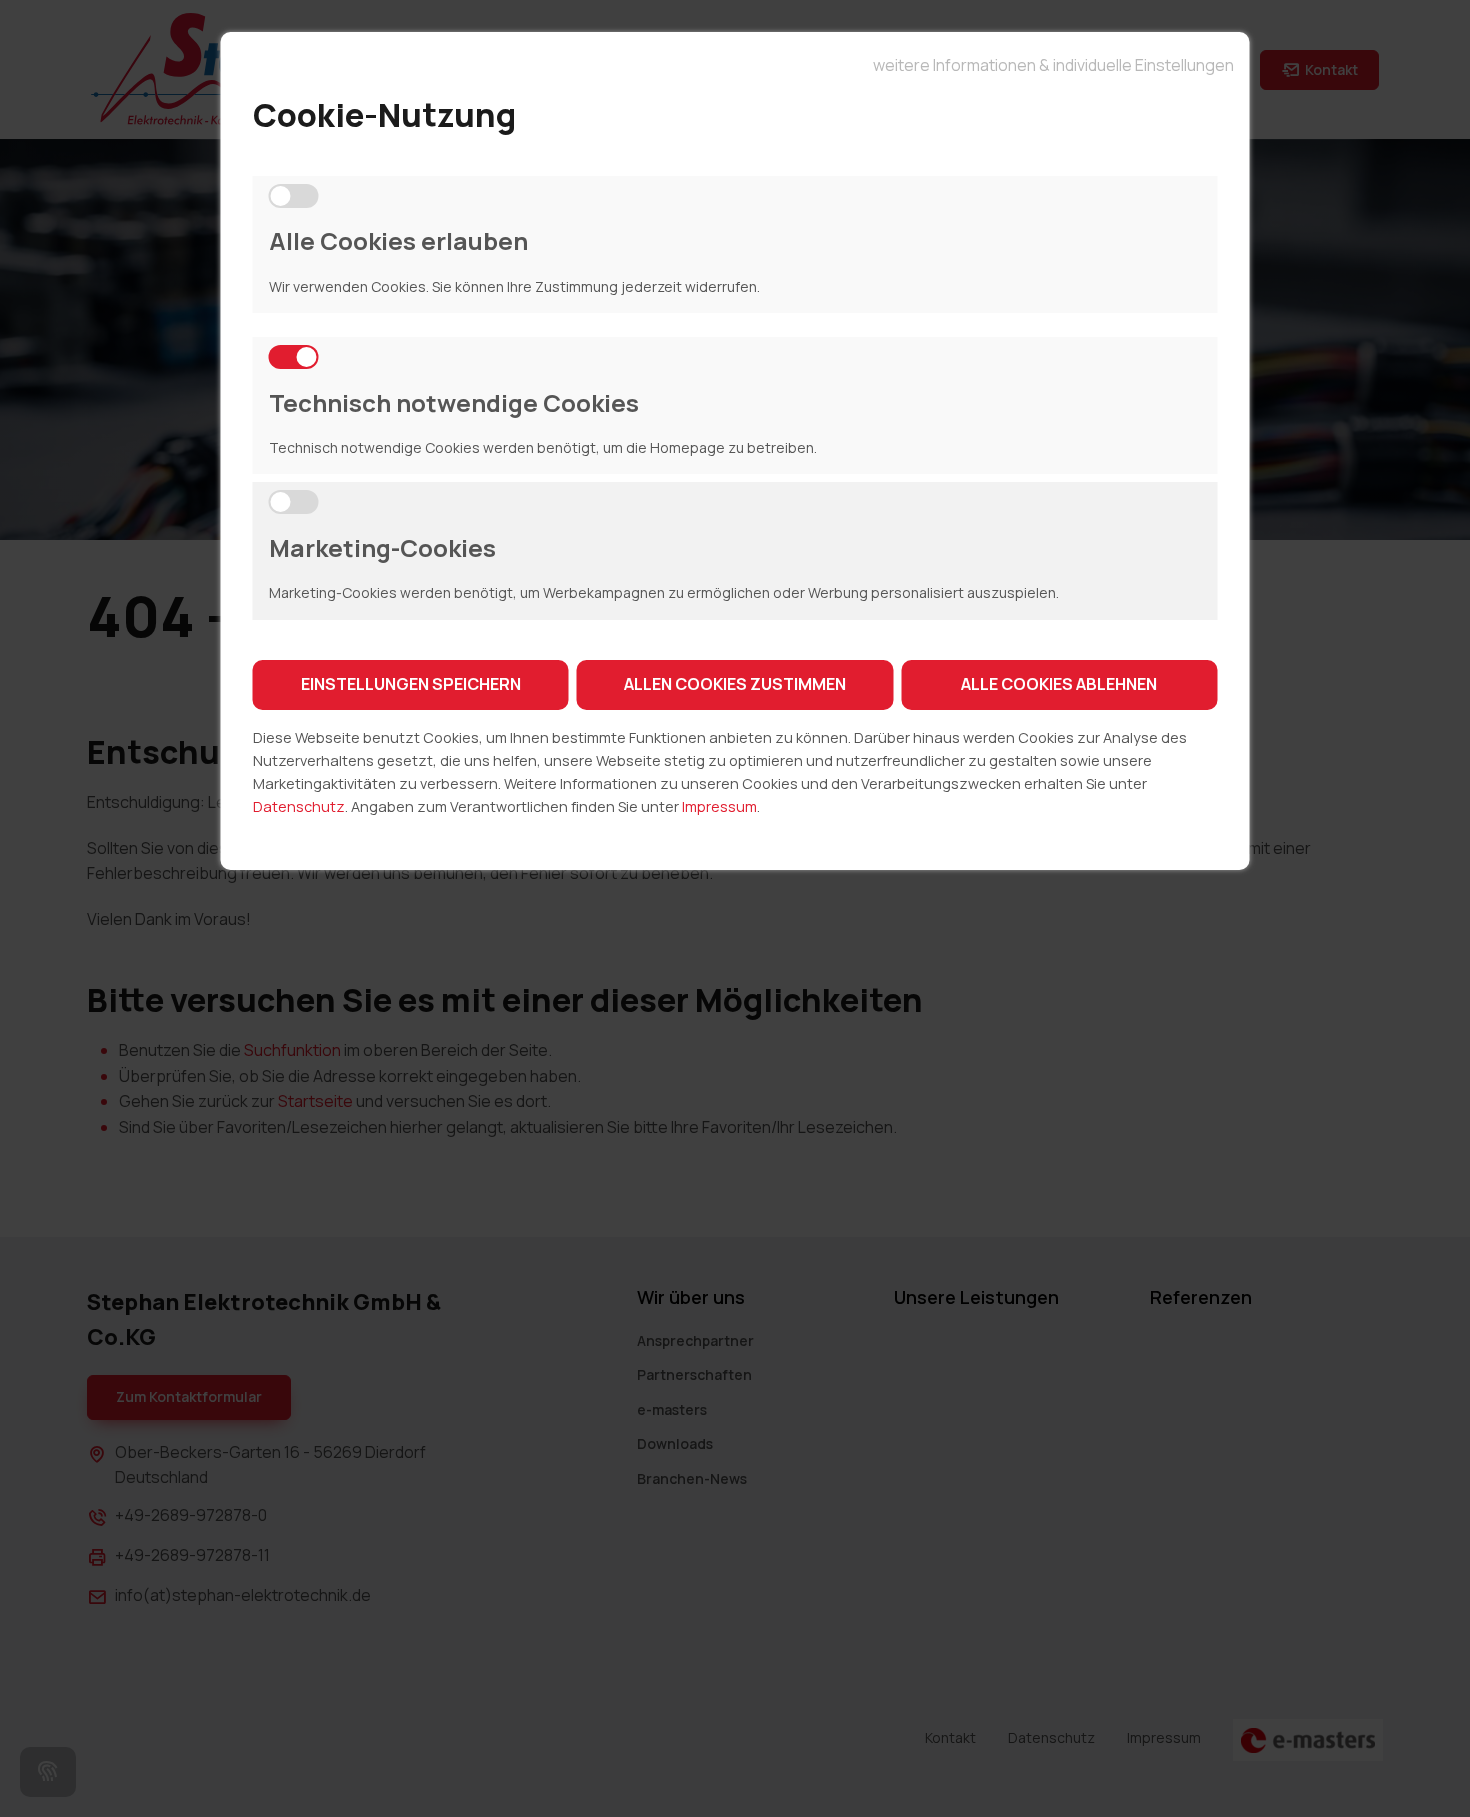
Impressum (719, 806)
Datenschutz (299, 806)
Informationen (1053, 63)
